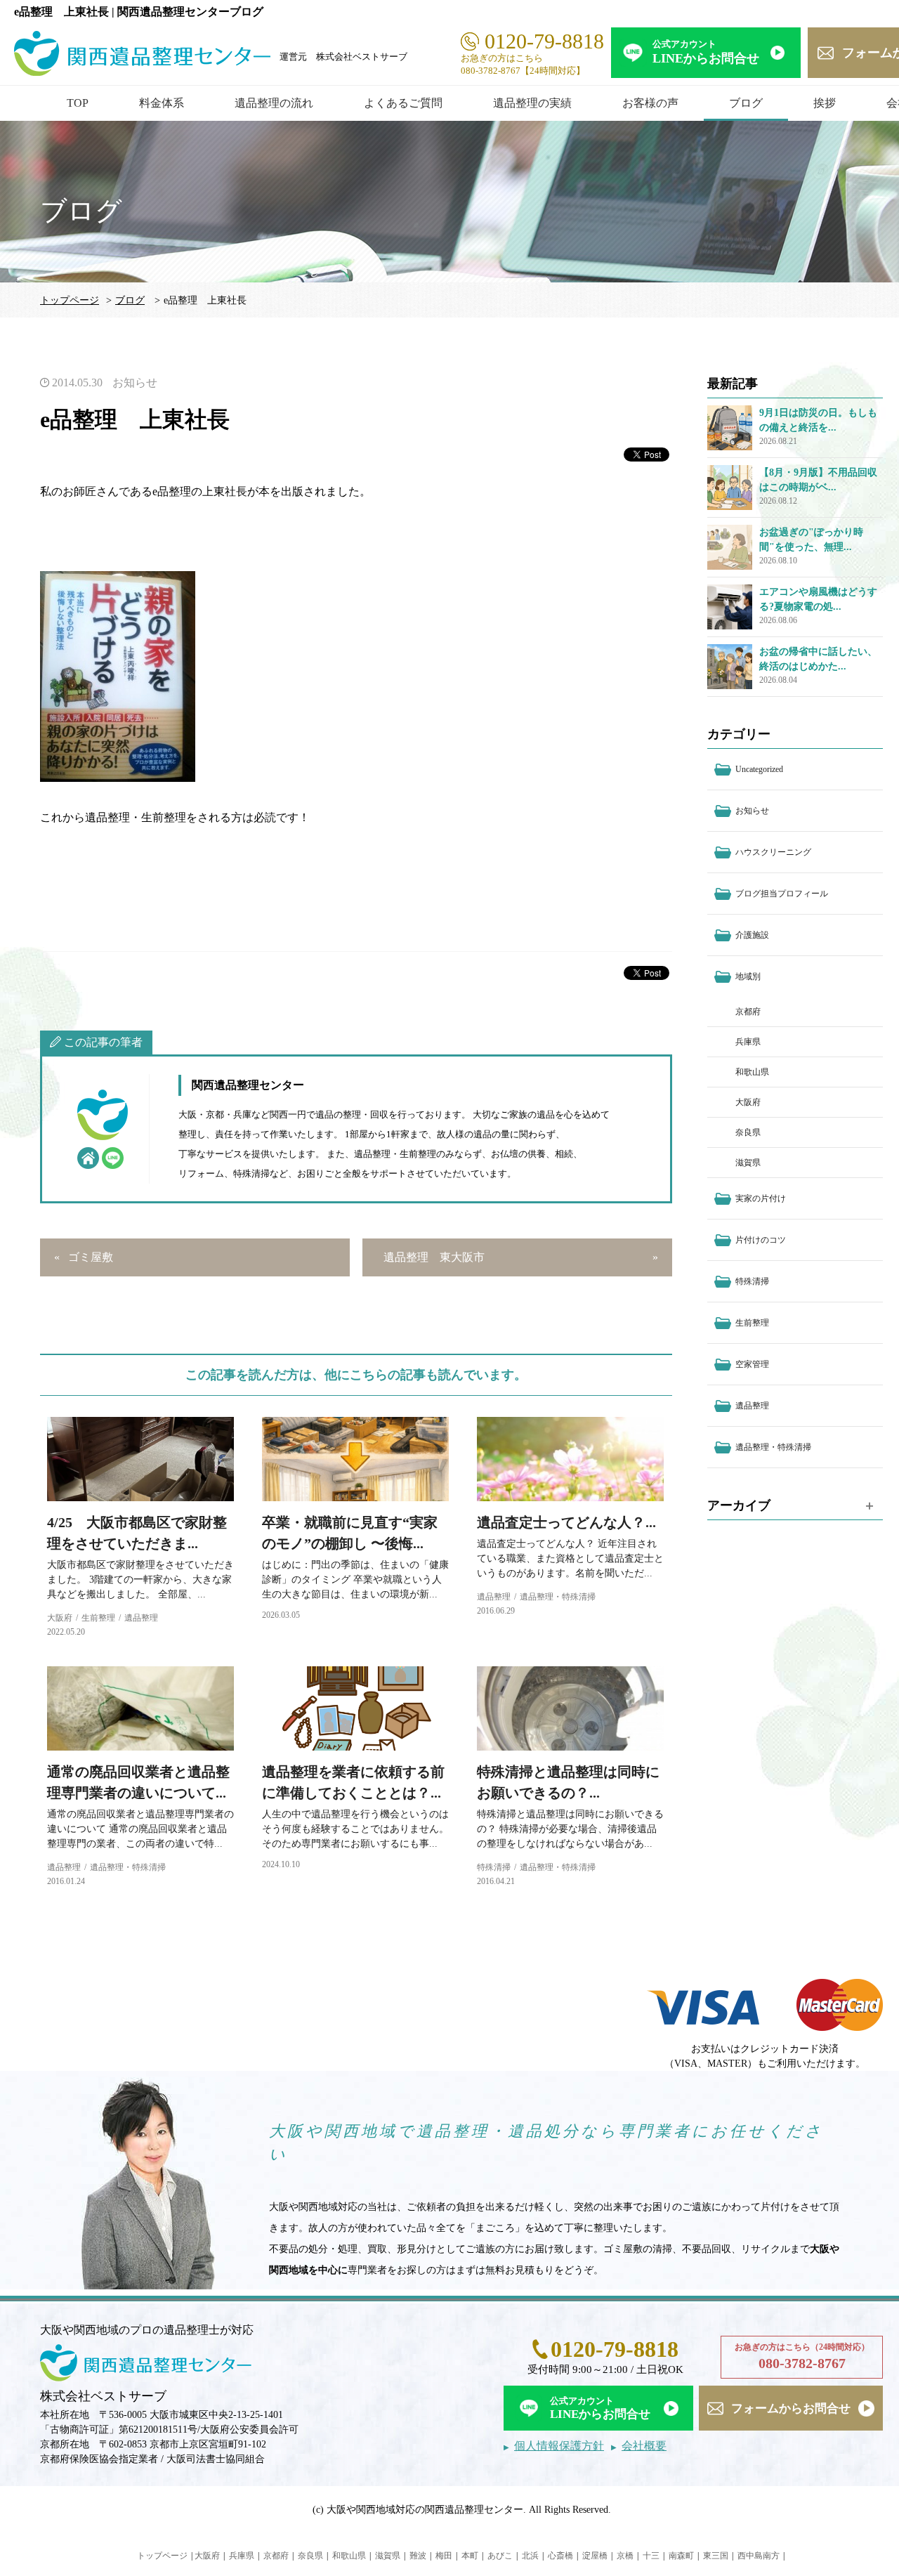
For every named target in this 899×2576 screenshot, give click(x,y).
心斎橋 (560, 2556)
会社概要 (644, 2446)
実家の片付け (761, 1198)
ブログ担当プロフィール (782, 894)
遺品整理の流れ (274, 103)
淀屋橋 (595, 2556)
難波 (418, 2556)
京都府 (748, 1012)
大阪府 (60, 1618)
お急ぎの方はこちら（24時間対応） (802, 2356)
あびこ (500, 2556)
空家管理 (752, 1364)
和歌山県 (752, 1072)
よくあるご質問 (403, 103)
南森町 (681, 2556)
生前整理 (98, 1618)
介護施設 (752, 935)
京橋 (625, 2556)
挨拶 (825, 103)
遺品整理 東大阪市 (434, 1257)
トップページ (70, 300)
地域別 (748, 976)
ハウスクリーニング (773, 852)
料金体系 (162, 103)
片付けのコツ (761, 1240)
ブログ (746, 103)
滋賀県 (748, 1163)
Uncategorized (759, 769)
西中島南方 (759, 2556)
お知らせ (135, 383)
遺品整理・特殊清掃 (558, 1597)
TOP (78, 103)
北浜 (530, 2556)
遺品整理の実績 (532, 103)
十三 (651, 2556)
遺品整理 (141, 1618)
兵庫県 (748, 1042)
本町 (470, 2556)
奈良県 (748, 1132)
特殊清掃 (494, 1867)
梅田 (444, 2556)
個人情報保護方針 (559, 2446)
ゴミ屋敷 (91, 1257)
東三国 (716, 2556)
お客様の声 (650, 103)
